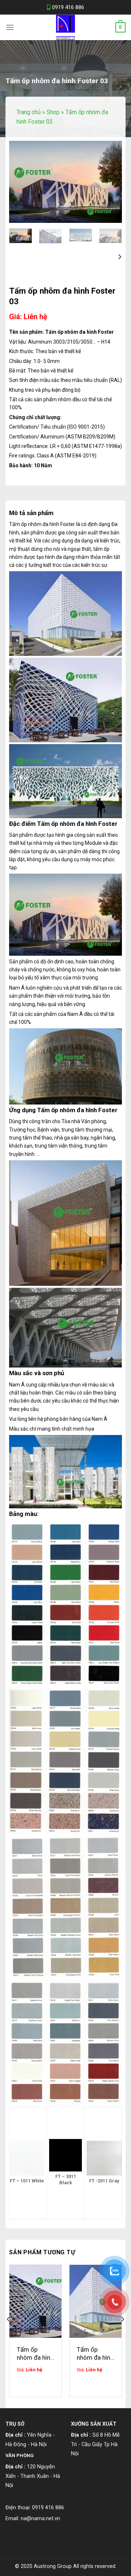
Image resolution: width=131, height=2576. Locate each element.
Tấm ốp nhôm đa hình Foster (95, 2354)
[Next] (111, 182)
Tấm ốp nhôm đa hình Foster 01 (35, 2354)
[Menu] (10, 27)
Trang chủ (29, 112)
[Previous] (20, 182)
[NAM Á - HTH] (65, 27)
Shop (53, 112)
